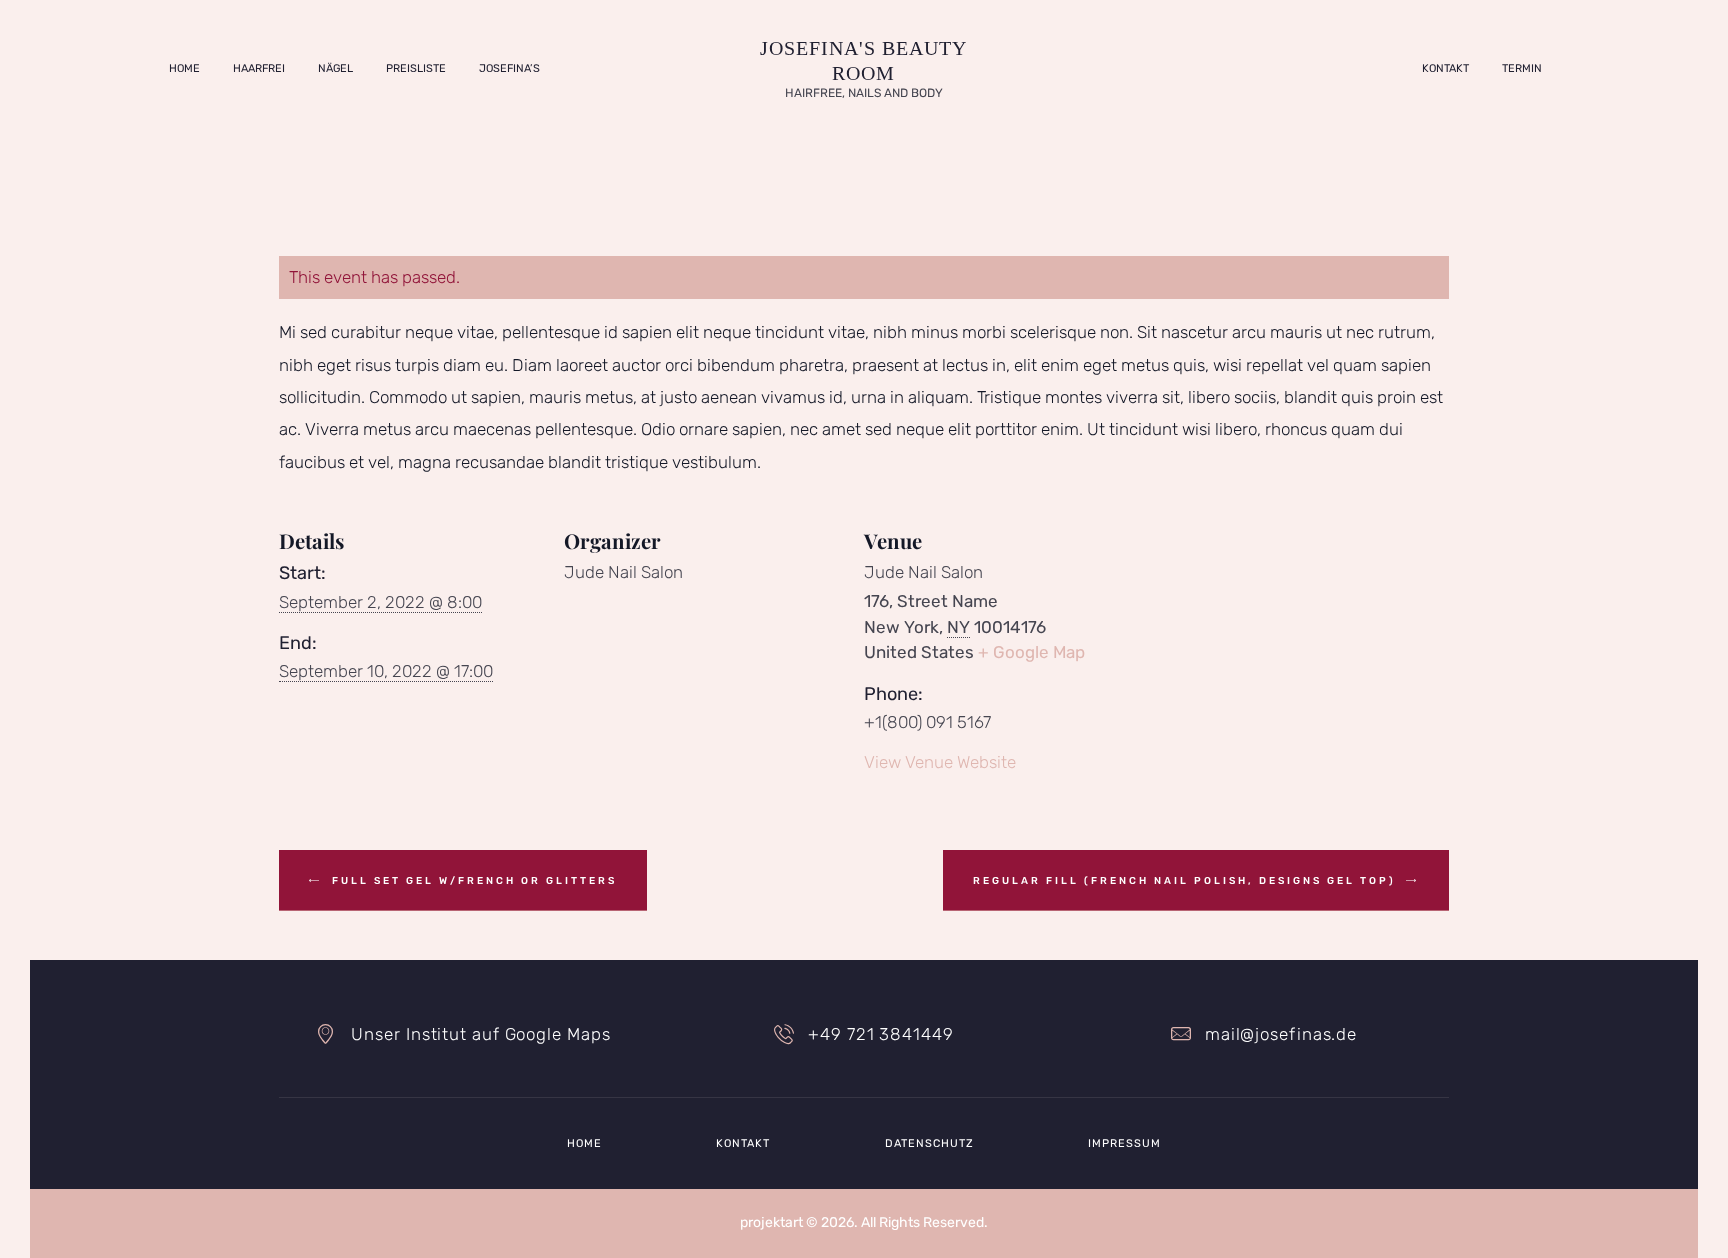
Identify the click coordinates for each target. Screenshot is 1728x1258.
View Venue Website (940, 762)
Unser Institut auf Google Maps (480, 1034)
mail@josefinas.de (1281, 1034)
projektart (771, 1222)
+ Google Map (1031, 652)
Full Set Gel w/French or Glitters (472, 881)
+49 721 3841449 (880, 1034)
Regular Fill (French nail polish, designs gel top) (1187, 881)
